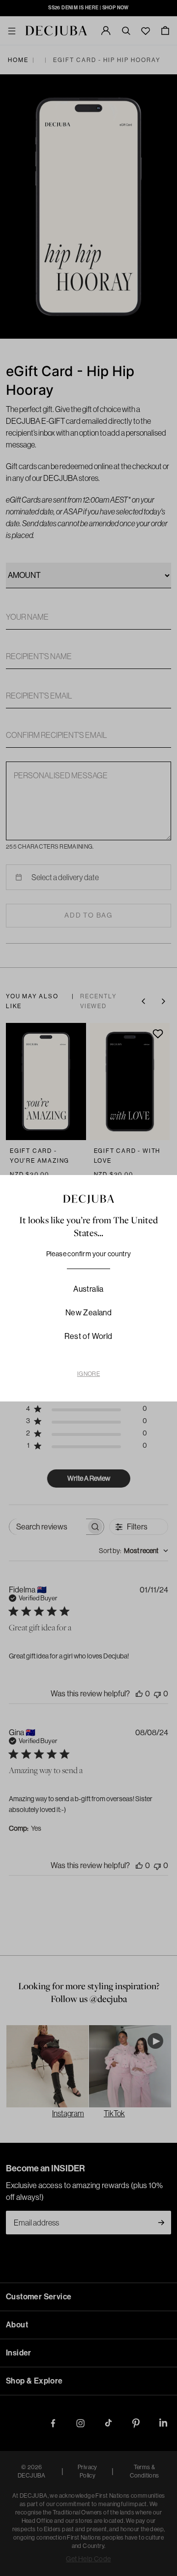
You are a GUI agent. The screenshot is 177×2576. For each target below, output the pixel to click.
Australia (88, 1289)
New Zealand (88, 1312)
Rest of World (88, 1336)
